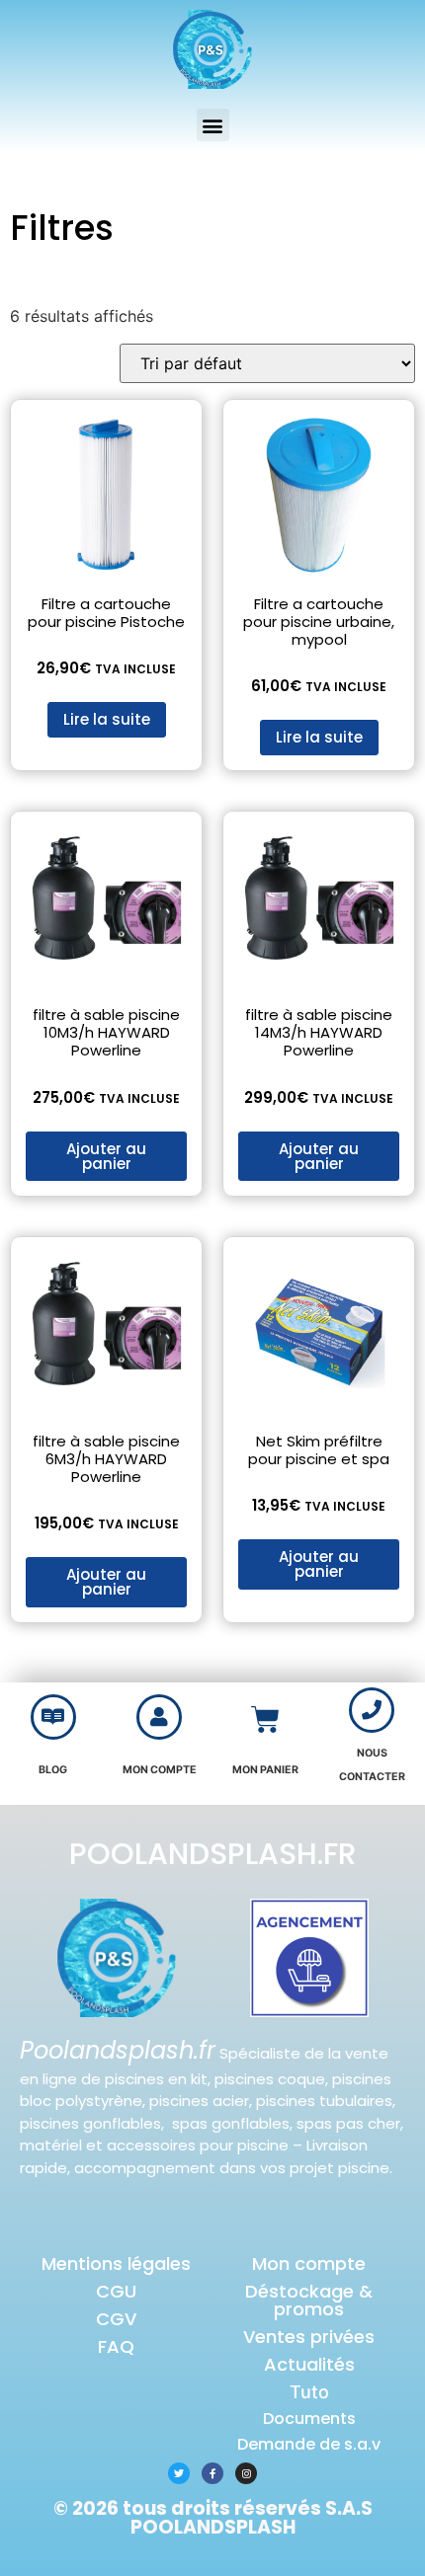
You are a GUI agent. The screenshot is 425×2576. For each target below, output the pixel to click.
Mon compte (309, 2264)
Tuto (309, 2392)
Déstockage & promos (309, 2300)
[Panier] (265, 1719)
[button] (213, 125)
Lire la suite (107, 719)
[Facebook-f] (212, 2473)
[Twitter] (179, 2473)
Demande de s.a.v (309, 2444)
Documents (309, 2419)
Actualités (309, 2364)
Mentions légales (116, 2264)
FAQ (116, 2346)
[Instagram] (246, 2473)
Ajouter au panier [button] (106, 1156)
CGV (116, 2319)
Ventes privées (309, 2337)
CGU (116, 2291)
